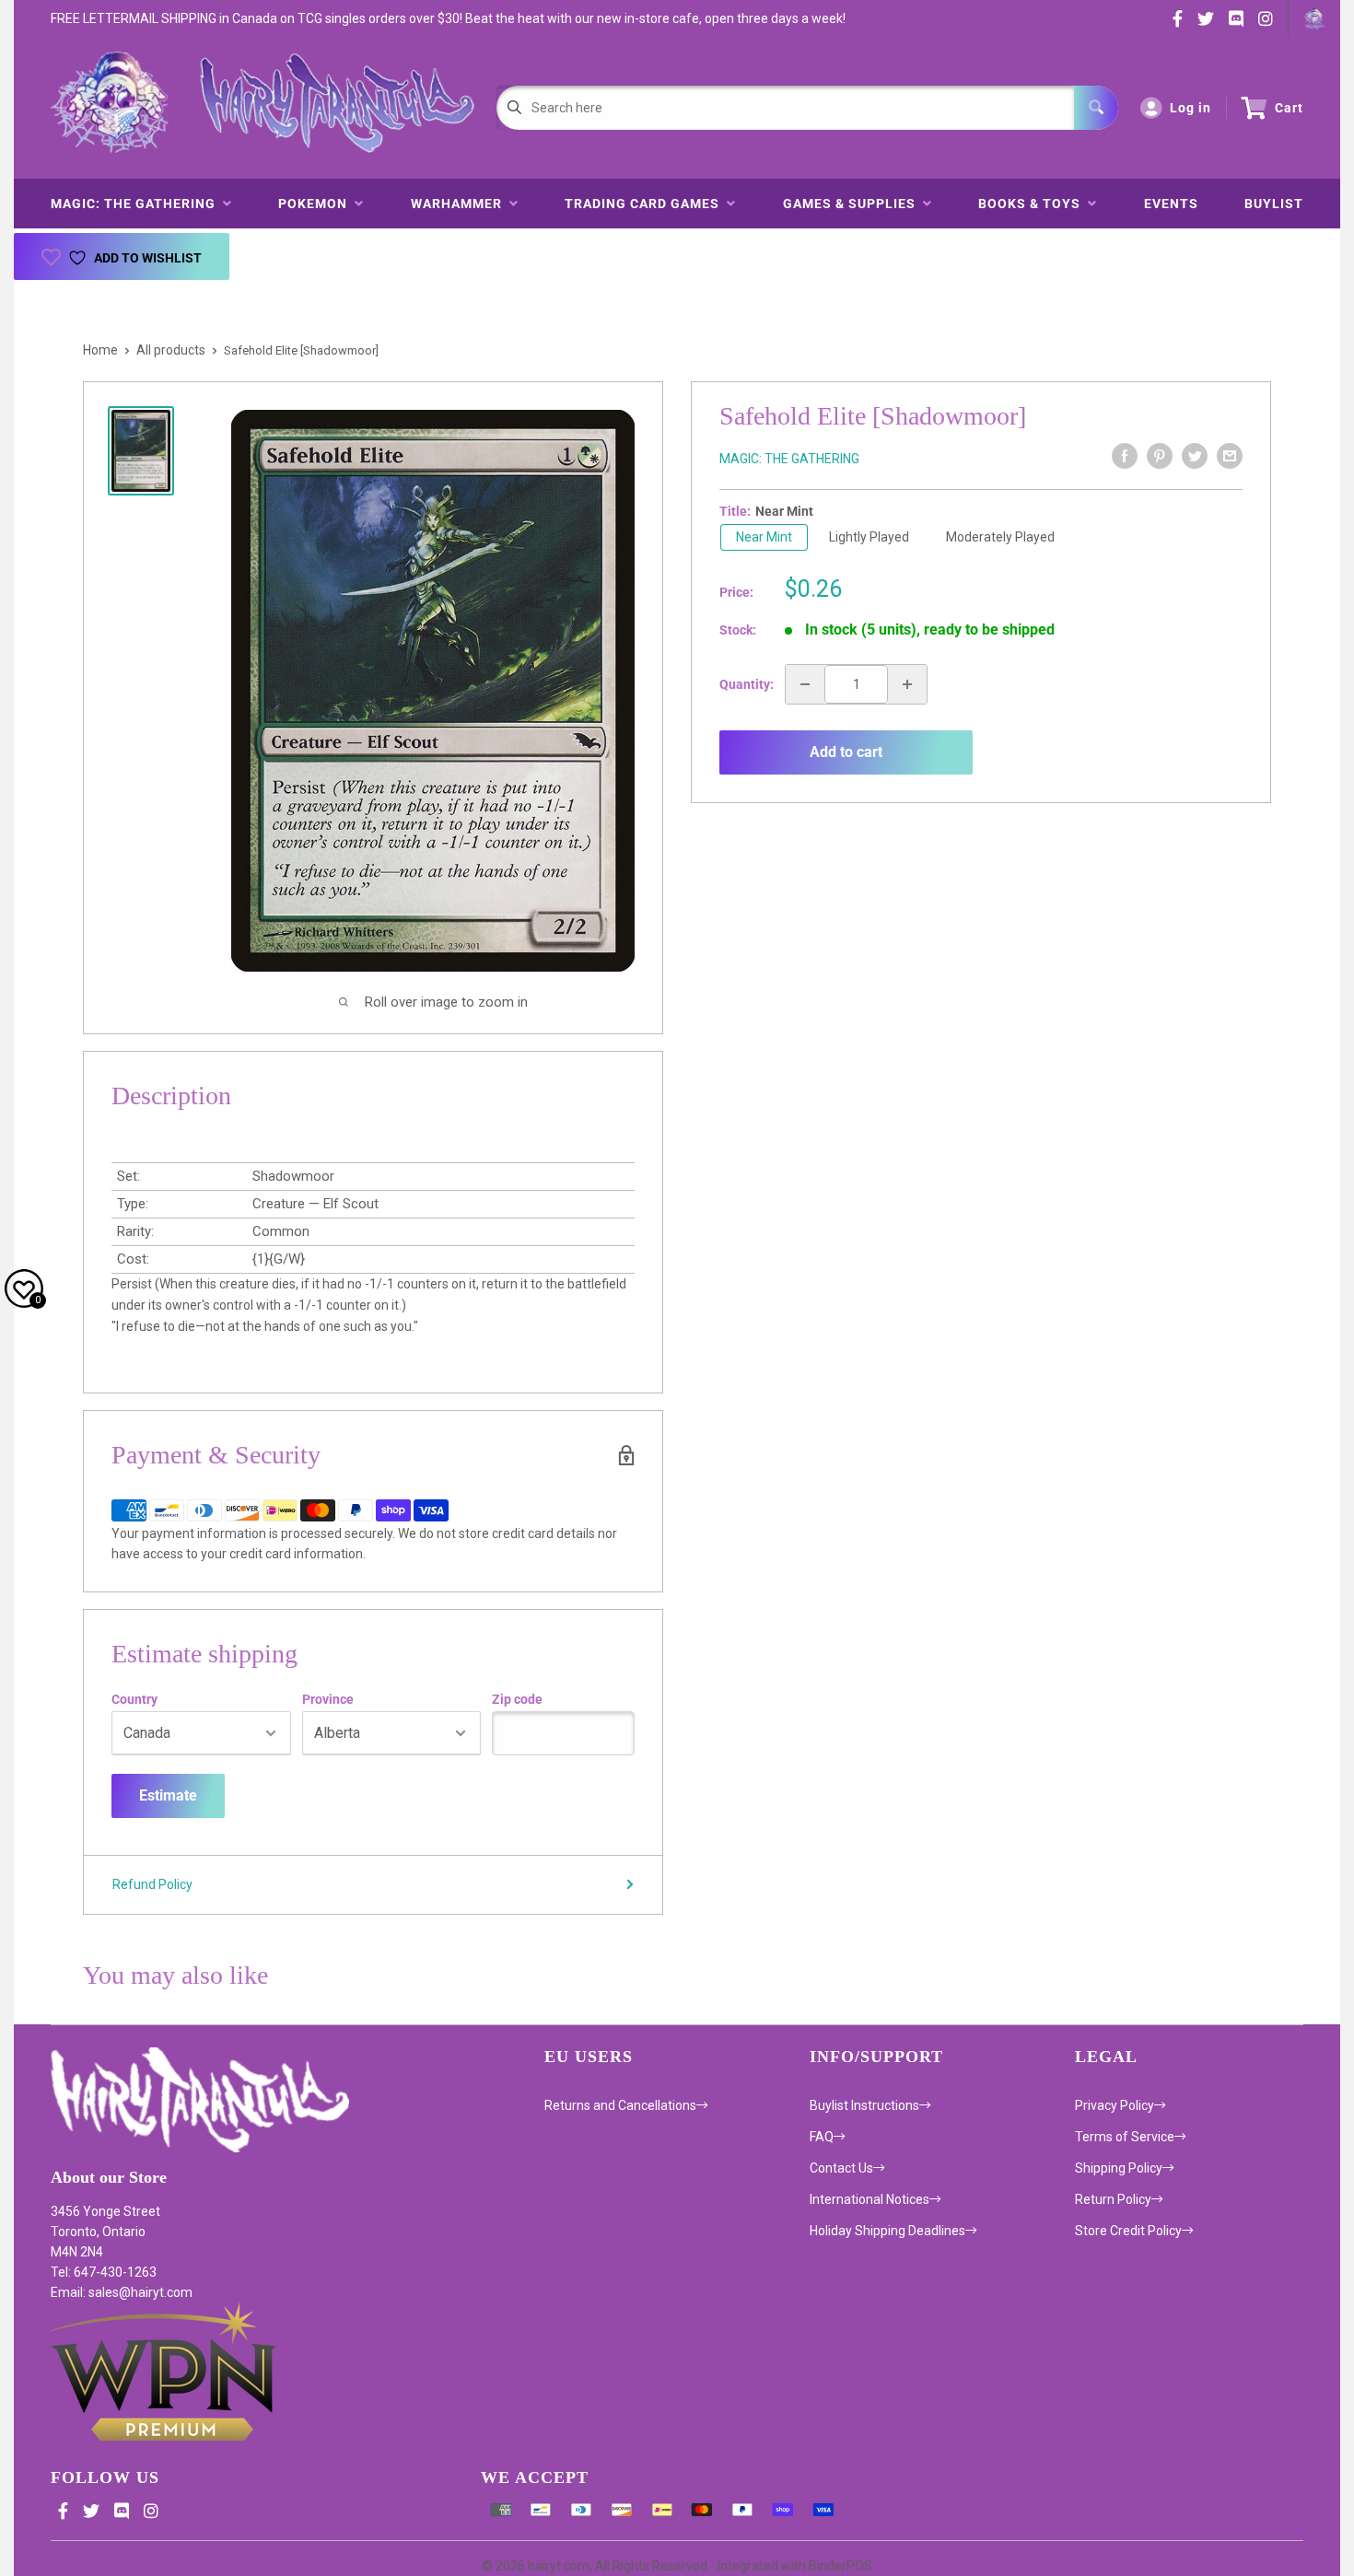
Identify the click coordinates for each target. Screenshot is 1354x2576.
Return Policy (1113, 2199)
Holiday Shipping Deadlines (887, 2231)
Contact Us (841, 2168)
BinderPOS (840, 2566)
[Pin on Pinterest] (1160, 456)
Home (100, 350)
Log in (1191, 108)
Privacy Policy (1115, 2105)
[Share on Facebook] (1125, 456)
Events (1171, 204)
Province (328, 1699)
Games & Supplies (853, 204)
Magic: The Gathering (137, 204)
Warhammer (460, 204)
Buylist (1274, 204)
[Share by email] (1230, 456)
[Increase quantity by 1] (907, 684)
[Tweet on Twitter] (1195, 456)
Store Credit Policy (1128, 2231)
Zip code (517, 1699)
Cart (1289, 108)
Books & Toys (1033, 204)
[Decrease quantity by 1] (805, 684)
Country (134, 1699)
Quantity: (747, 684)
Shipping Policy (1119, 2168)
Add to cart (846, 752)
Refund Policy (152, 1884)
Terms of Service (1125, 2137)
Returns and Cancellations (620, 2105)
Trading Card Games (646, 204)
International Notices (870, 2199)
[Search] (1096, 108)
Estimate (168, 1795)
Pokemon (316, 204)
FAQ (822, 2137)
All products (171, 350)
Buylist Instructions (864, 2105)
